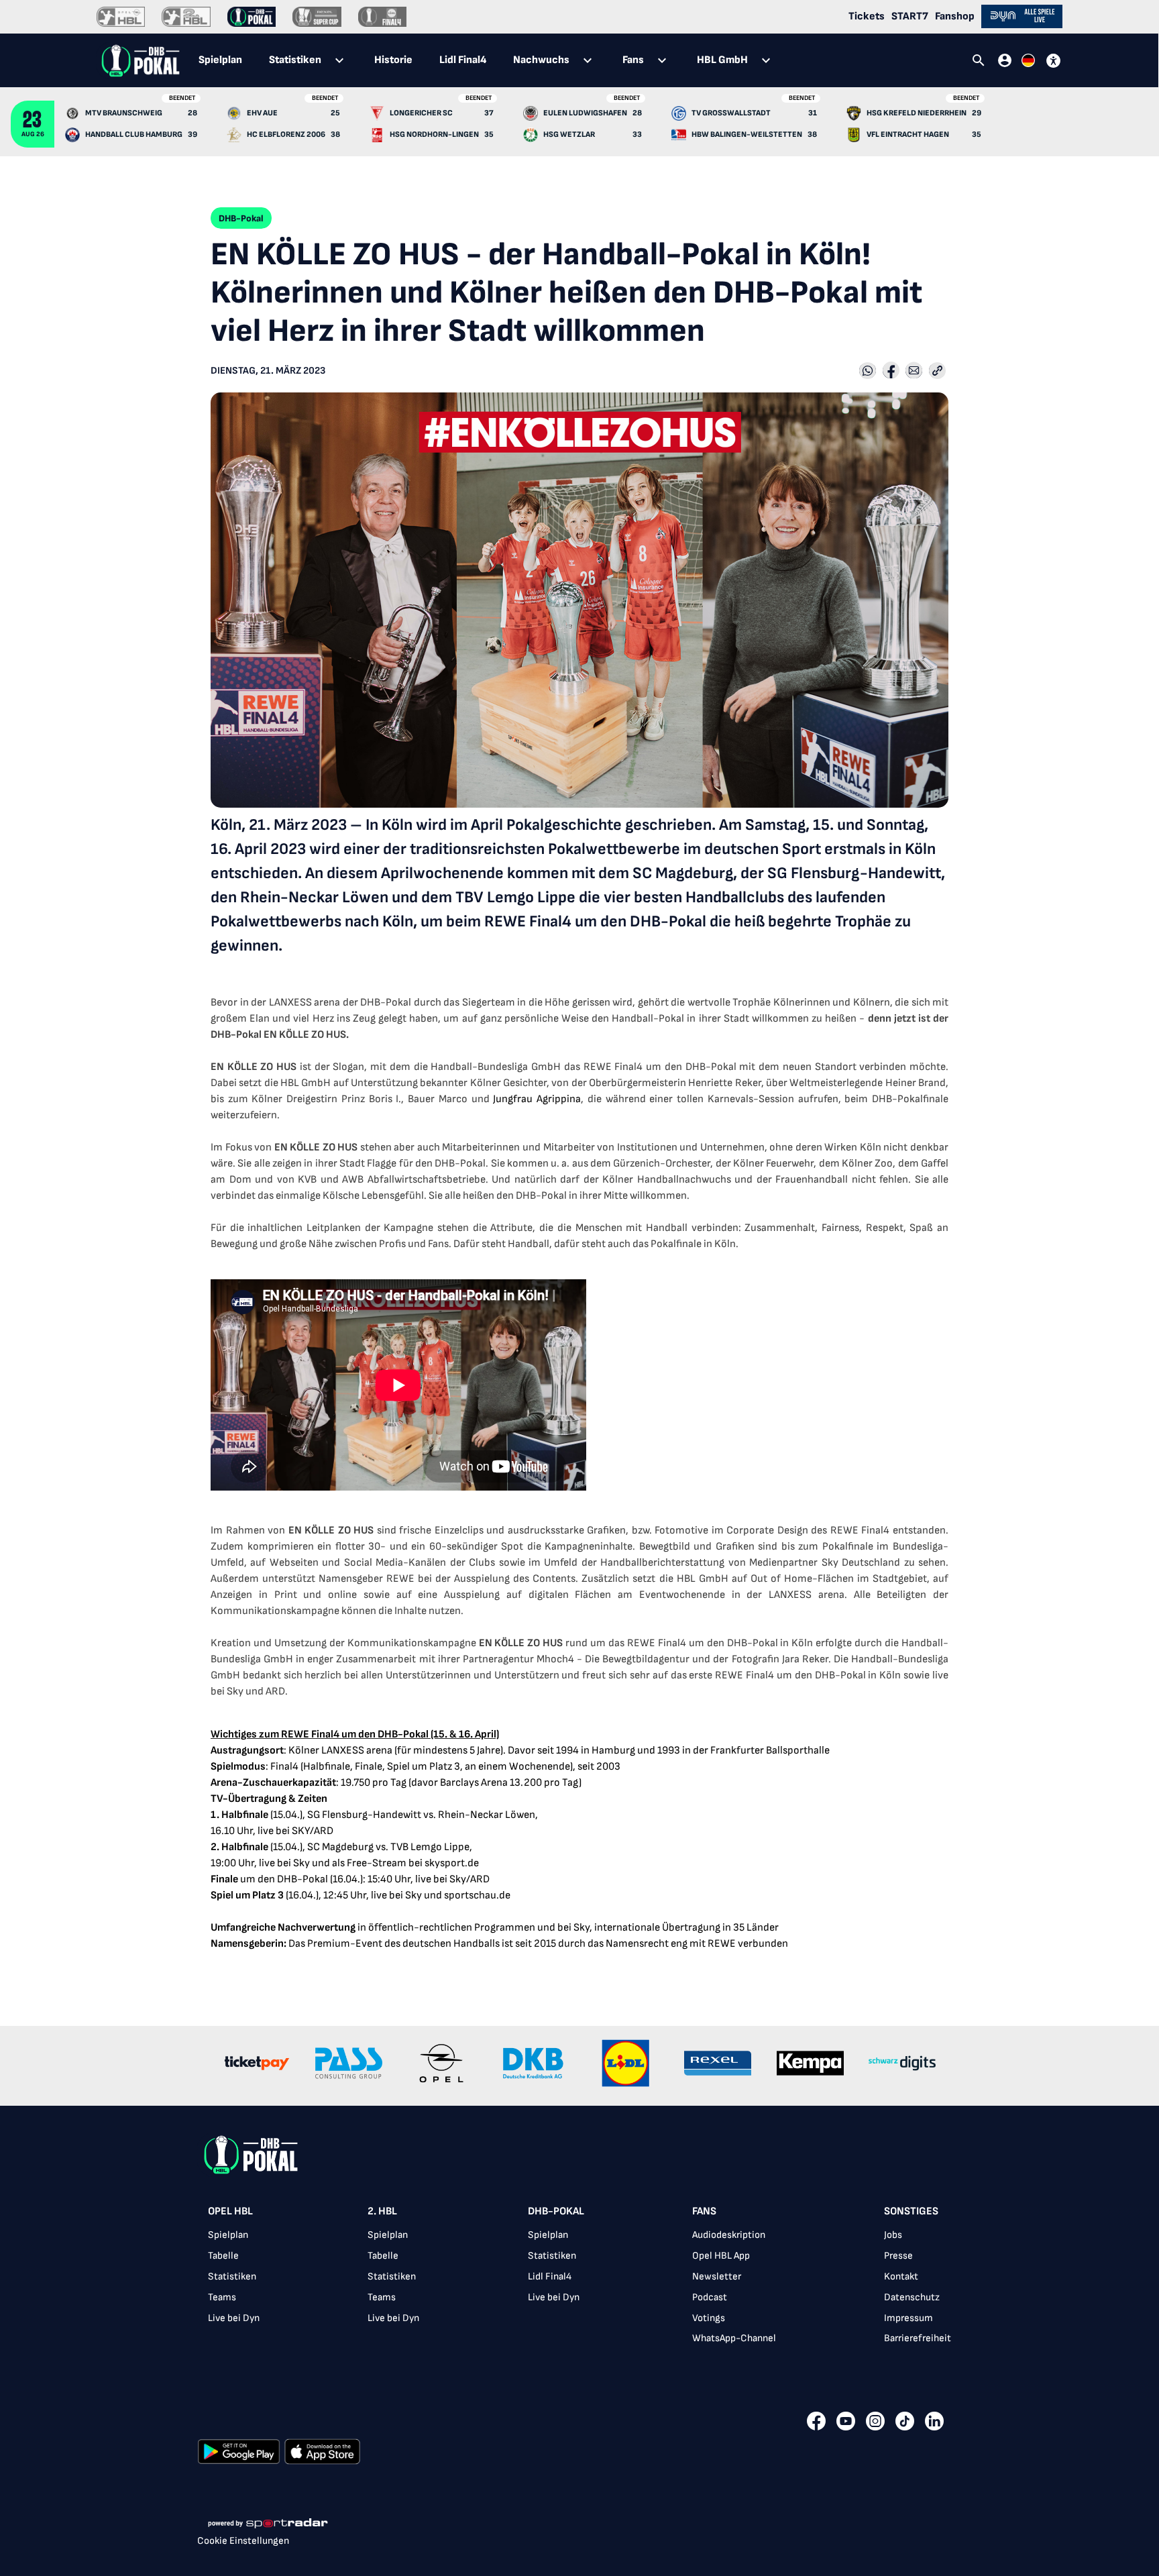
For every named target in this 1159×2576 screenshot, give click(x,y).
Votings (709, 2318)
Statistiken (232, 2276)
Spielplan (228, 2235)
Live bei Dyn (234, 2318)
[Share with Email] (914, 372)
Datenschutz (912, 2297)
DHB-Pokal (556, 2211)
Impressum (908, 2318)
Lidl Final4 (550, 2276)
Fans (704, 2211)
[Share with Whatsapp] (868, 372)
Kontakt (901, 2276)
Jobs (893, 2235)
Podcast (710, 2297)
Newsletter (717, 2276)
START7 (910, 16)
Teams (222, 2297)
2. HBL (382, 2211)
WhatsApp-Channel (734, 2338)
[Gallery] (579, 2066)
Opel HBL (230, 2211)
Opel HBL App (721, 2256)
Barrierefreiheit (918, 2338)
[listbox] (579, 2279)
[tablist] (486, 60)
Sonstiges (911, 2211)
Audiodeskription (729, 2235)
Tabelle (223, 2256)
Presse (898, 2256)
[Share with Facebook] (891, 372)
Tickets (867, 16)
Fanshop (955, 16)
